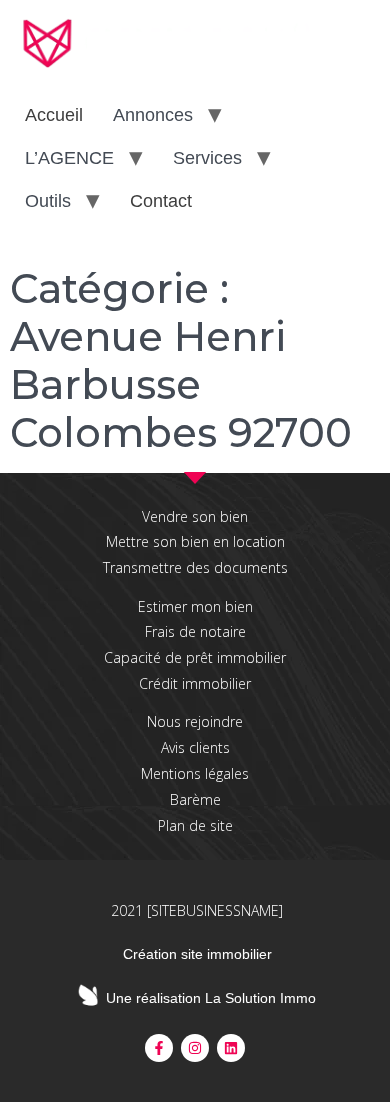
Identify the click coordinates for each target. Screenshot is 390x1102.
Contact (161, 201)
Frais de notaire (195, 631)
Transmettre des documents (195, 567)
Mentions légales (195, 773)
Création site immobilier (197, 954)
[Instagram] (195, 1048)
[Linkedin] (231, 1048)
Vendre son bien (195, 516)
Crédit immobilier (195, 683)
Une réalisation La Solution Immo (211, 998)
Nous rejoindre (195, 721)
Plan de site (195, 825)
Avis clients (195, 747)
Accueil (54, 115)
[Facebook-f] (159, 1048)
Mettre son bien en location (195, 541)
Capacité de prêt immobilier (195, 657)
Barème (195, 799)
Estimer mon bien (195, 606)
